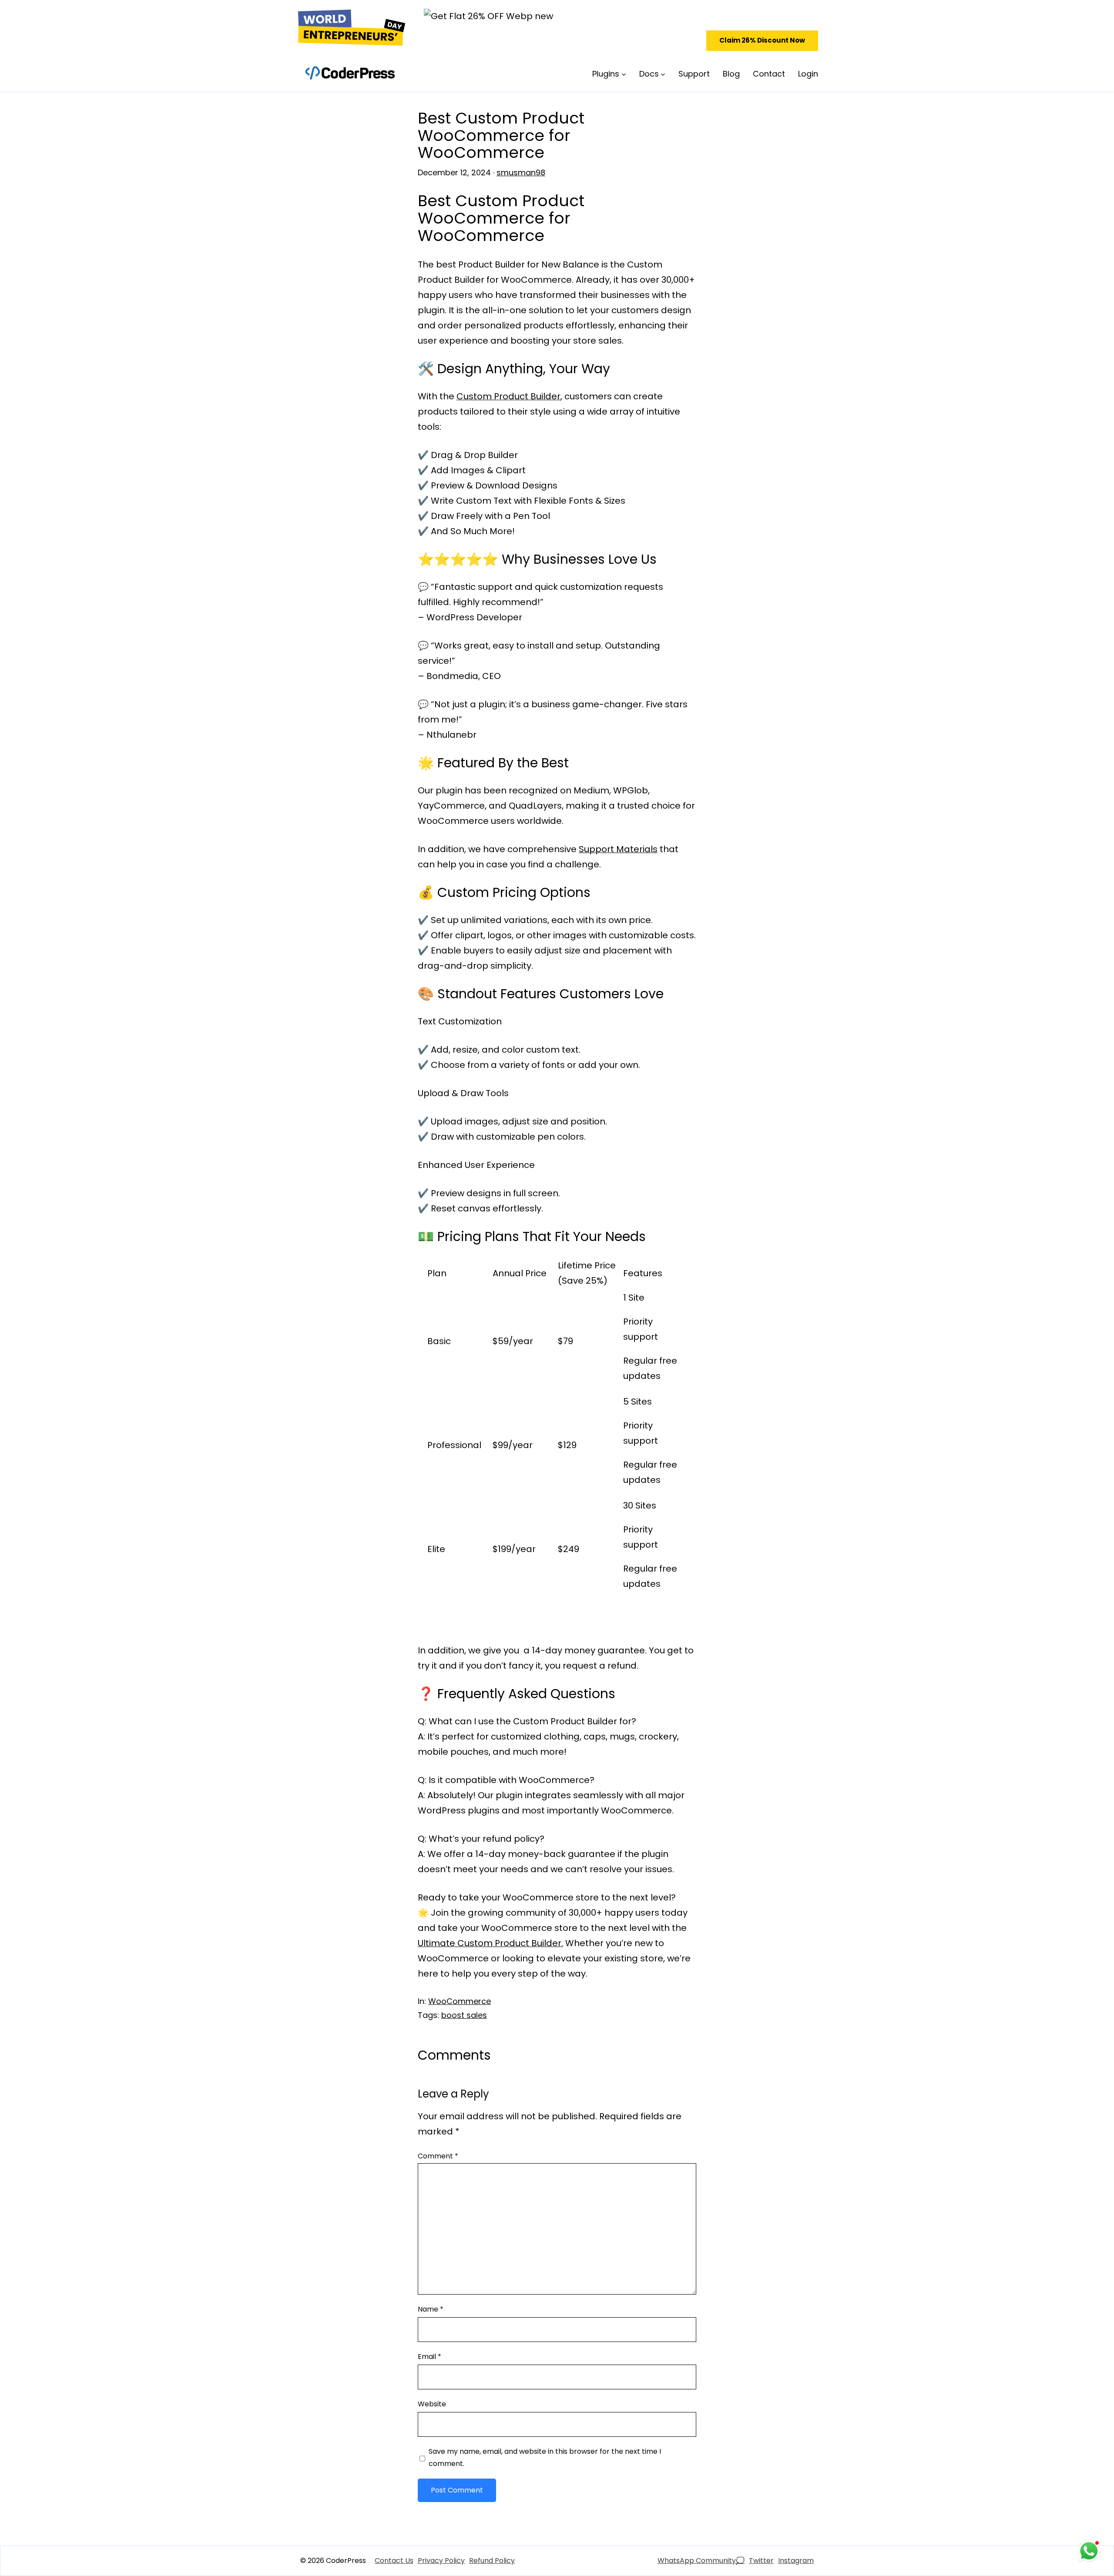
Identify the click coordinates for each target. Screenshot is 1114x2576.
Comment (438, 2156)
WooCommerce (460, 2001)
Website (432, 2404)
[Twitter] (761, 2561)
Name (431, 2309)
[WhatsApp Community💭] (701, 2561)
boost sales (464, 2015)
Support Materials (618, 849)
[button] (762, 41)
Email (429, 2357)
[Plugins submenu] (624, 74)
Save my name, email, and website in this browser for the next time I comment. (545, 2457)
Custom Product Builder (508, 396)
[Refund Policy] (492, 2561)
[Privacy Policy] (441, 2561)
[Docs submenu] (663, 74)
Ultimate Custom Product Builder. (490, 1943)
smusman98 (521, 172)
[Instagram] (796, 2561)
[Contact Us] (394, 2561)
